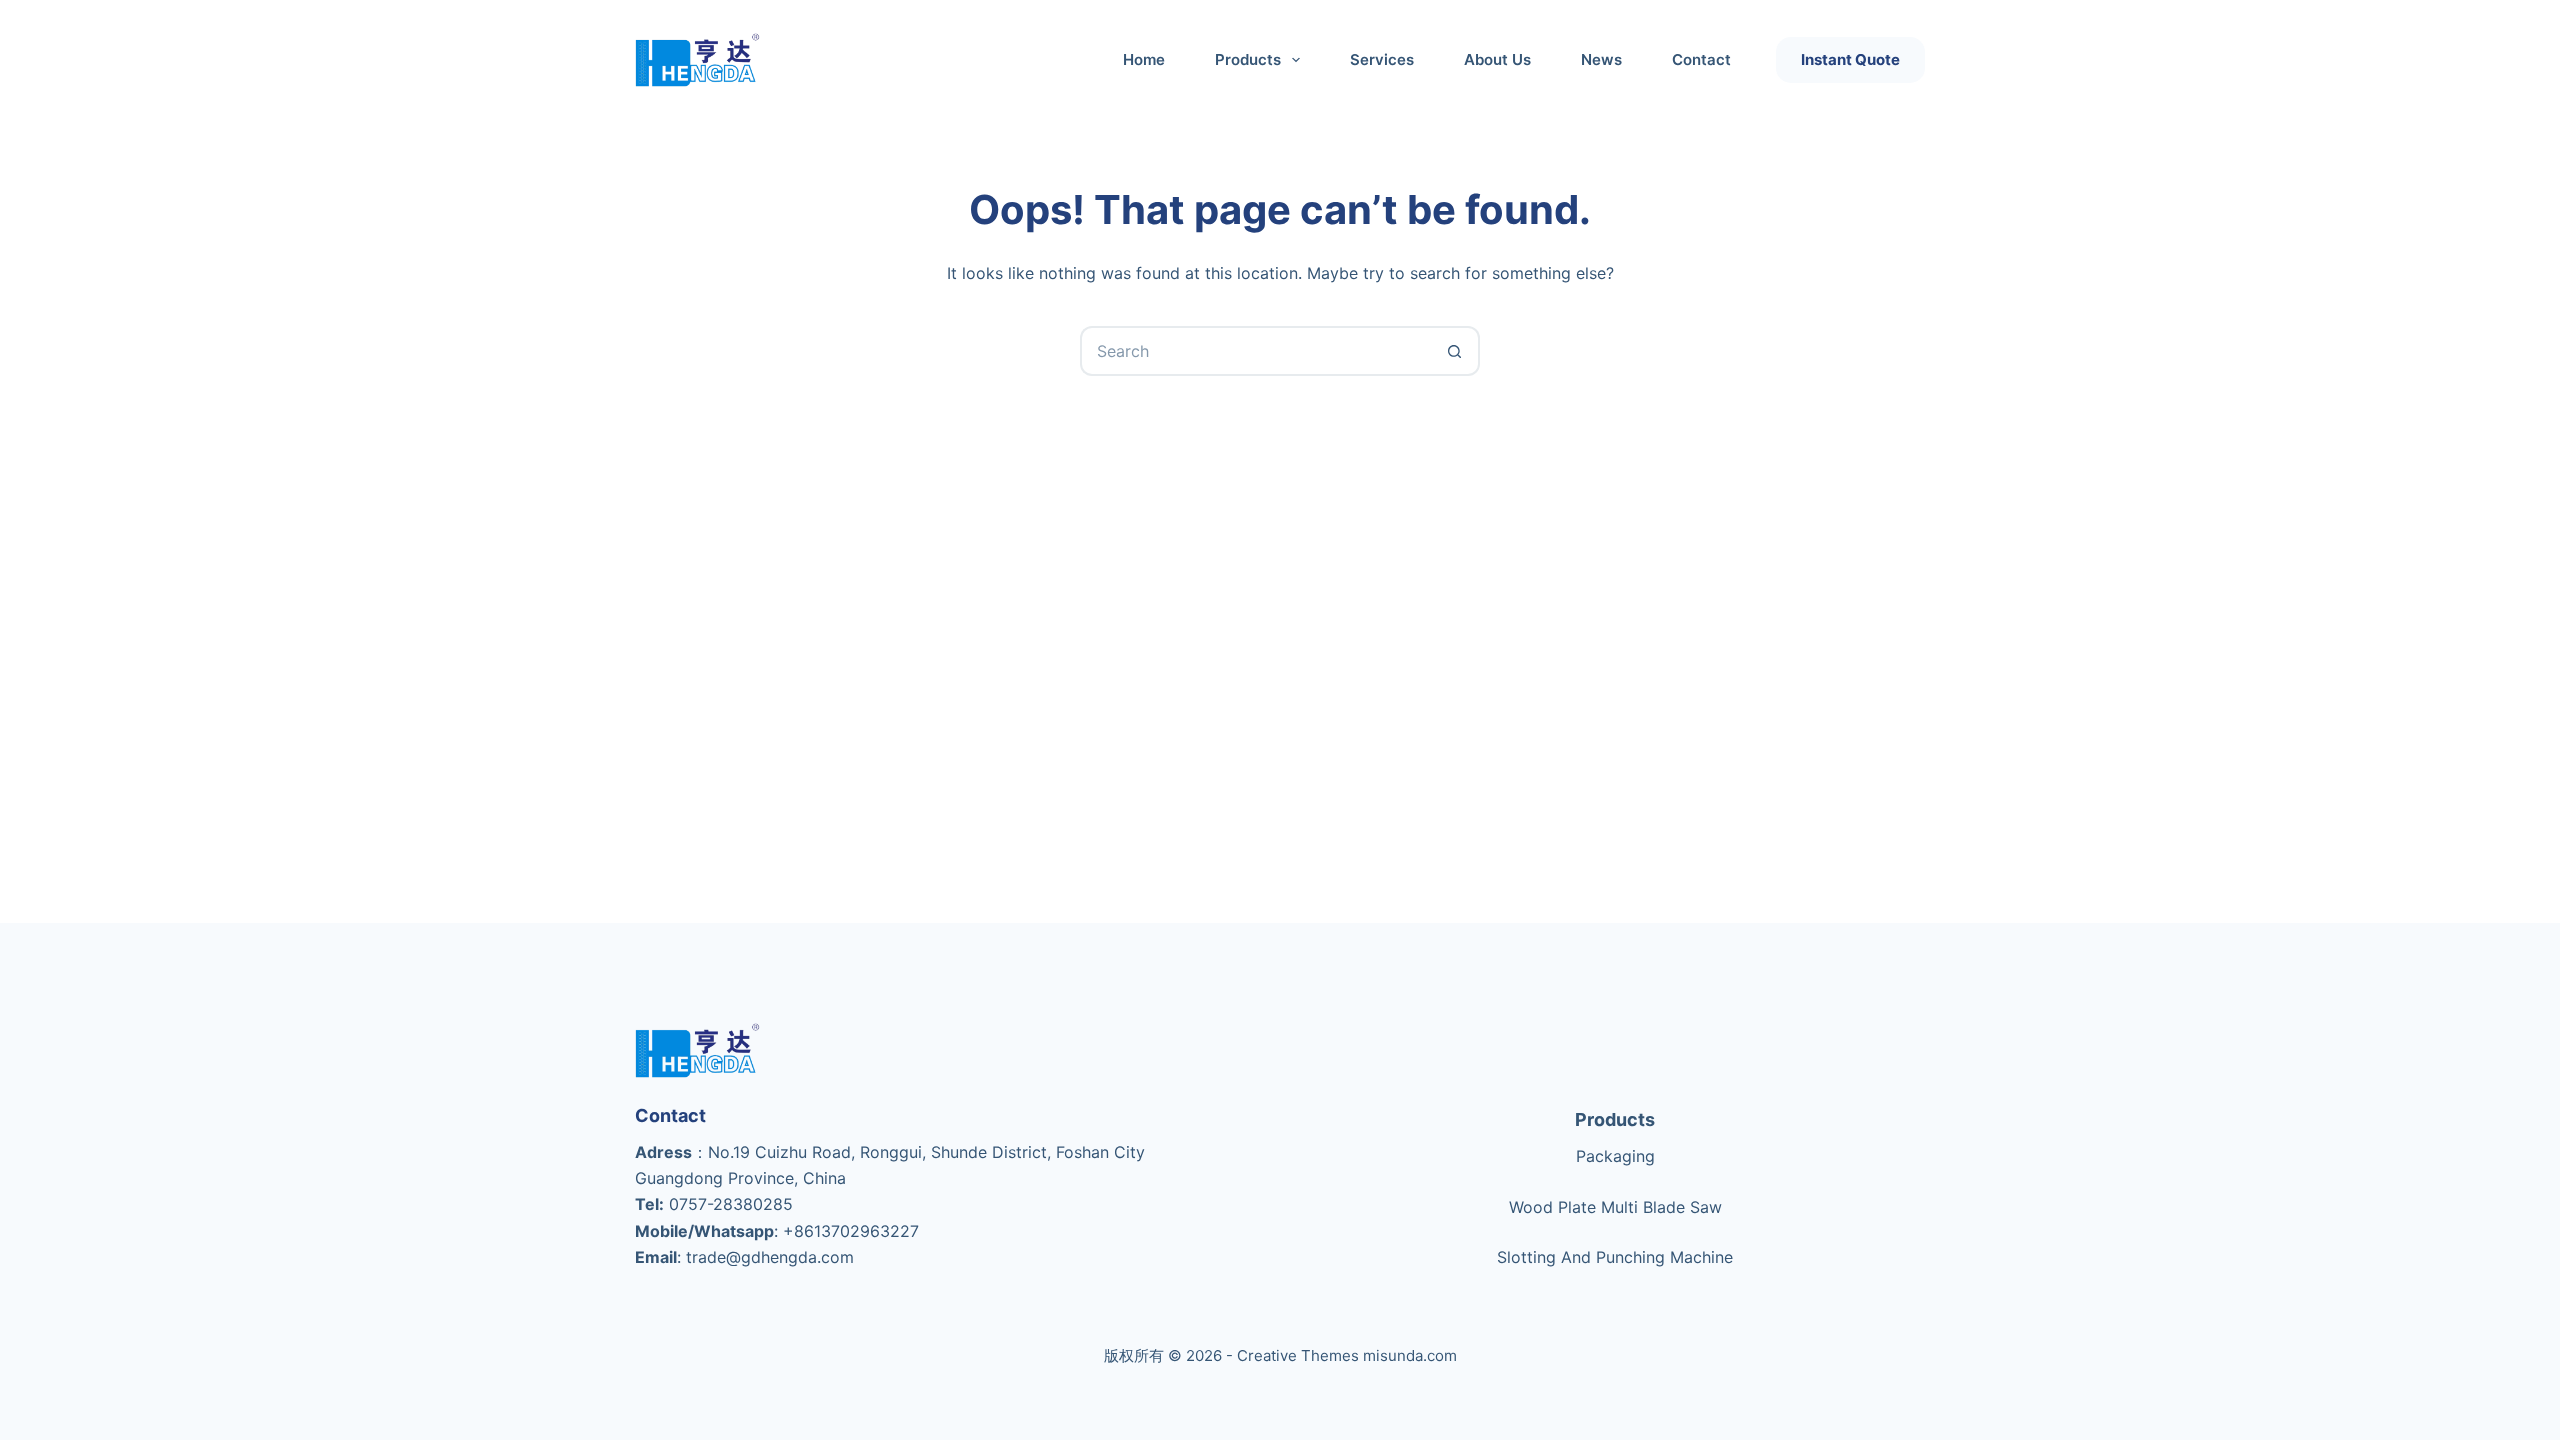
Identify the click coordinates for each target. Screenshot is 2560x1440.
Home (1144, 59)
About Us (1497, 59)
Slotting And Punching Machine (1615, 1257)
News (1601, 59)
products (1248, 59)
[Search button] (1455, 351)
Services (1382, 59)
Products (1615, 1119)
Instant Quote (1850, 59)
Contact (1701, 59)
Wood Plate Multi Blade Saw (1615, 1207)
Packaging (1615, 1156)
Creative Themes (1298, 1355)
